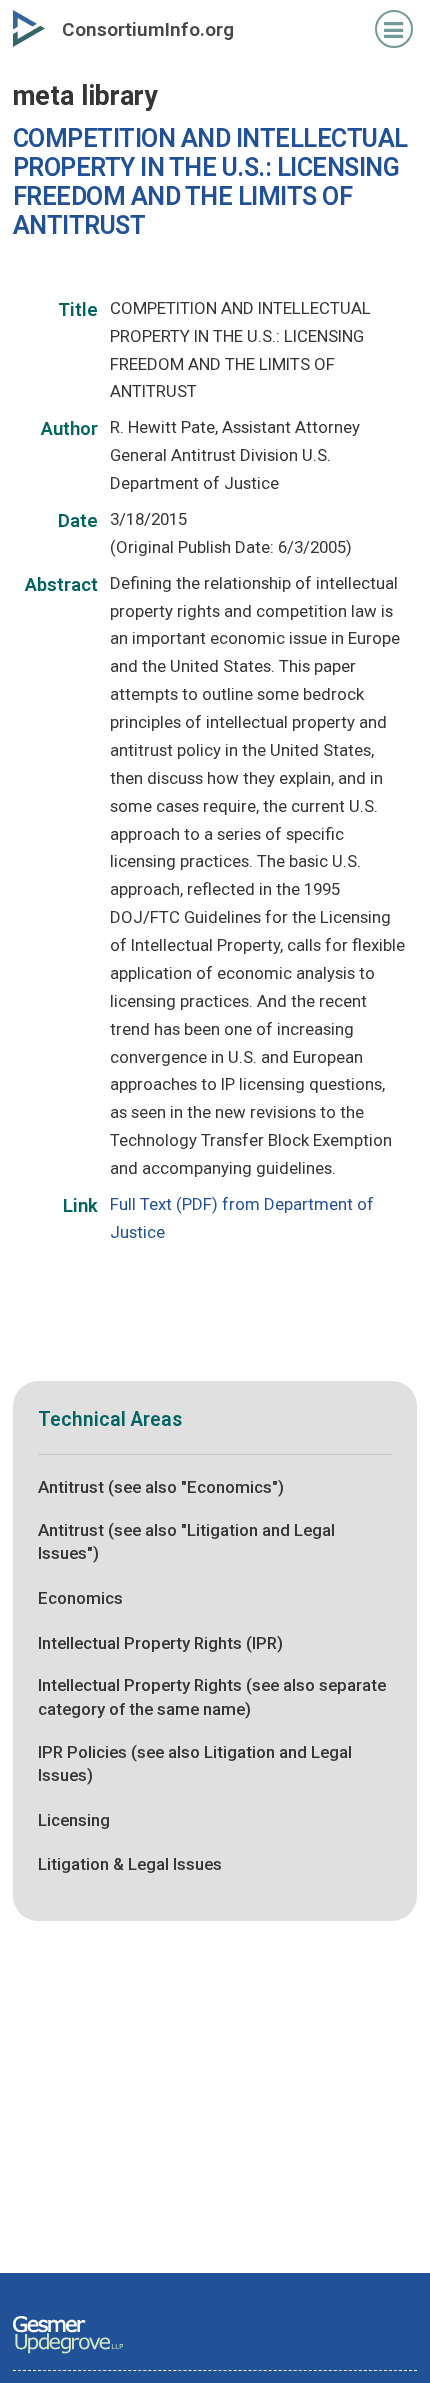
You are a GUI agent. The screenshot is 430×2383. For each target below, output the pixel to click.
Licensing (74, 1820)
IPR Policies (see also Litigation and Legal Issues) (195, 1764)
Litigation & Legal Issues (130, 1864)
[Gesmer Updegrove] (68, 2355)
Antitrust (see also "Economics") (161, 1487)
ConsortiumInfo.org (148, 29)
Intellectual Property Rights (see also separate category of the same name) (212, 1697)
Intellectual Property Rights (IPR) (160, 1643)
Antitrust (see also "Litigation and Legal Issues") (186, 1542)
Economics (80, 1598)
